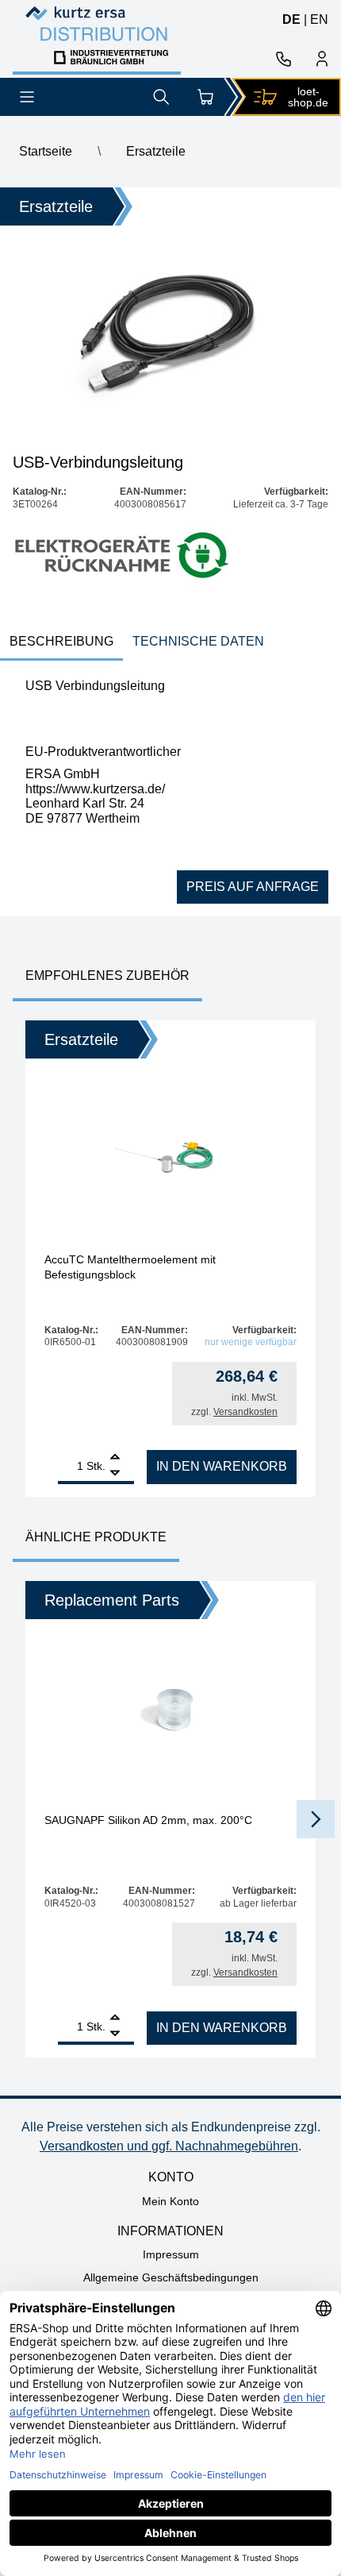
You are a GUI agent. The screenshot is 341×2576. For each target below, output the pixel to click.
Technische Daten (198, 641)
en (319, 19)
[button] (316, 1819)
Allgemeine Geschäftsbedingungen (171, 2277)
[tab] (61, 643)
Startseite (46, 151)
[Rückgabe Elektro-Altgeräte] (123, 556)
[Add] (115, 1458)
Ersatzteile (156, 151)
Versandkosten (245, 1412)
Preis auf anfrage (253, 887)
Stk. (96, 1466)
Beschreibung (61, 641)
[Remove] (115, 1473)
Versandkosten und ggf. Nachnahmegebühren (169, 2146)
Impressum (171, 2254)
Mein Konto (170, 2201)
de (291, 19)
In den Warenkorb (222, 1466)
